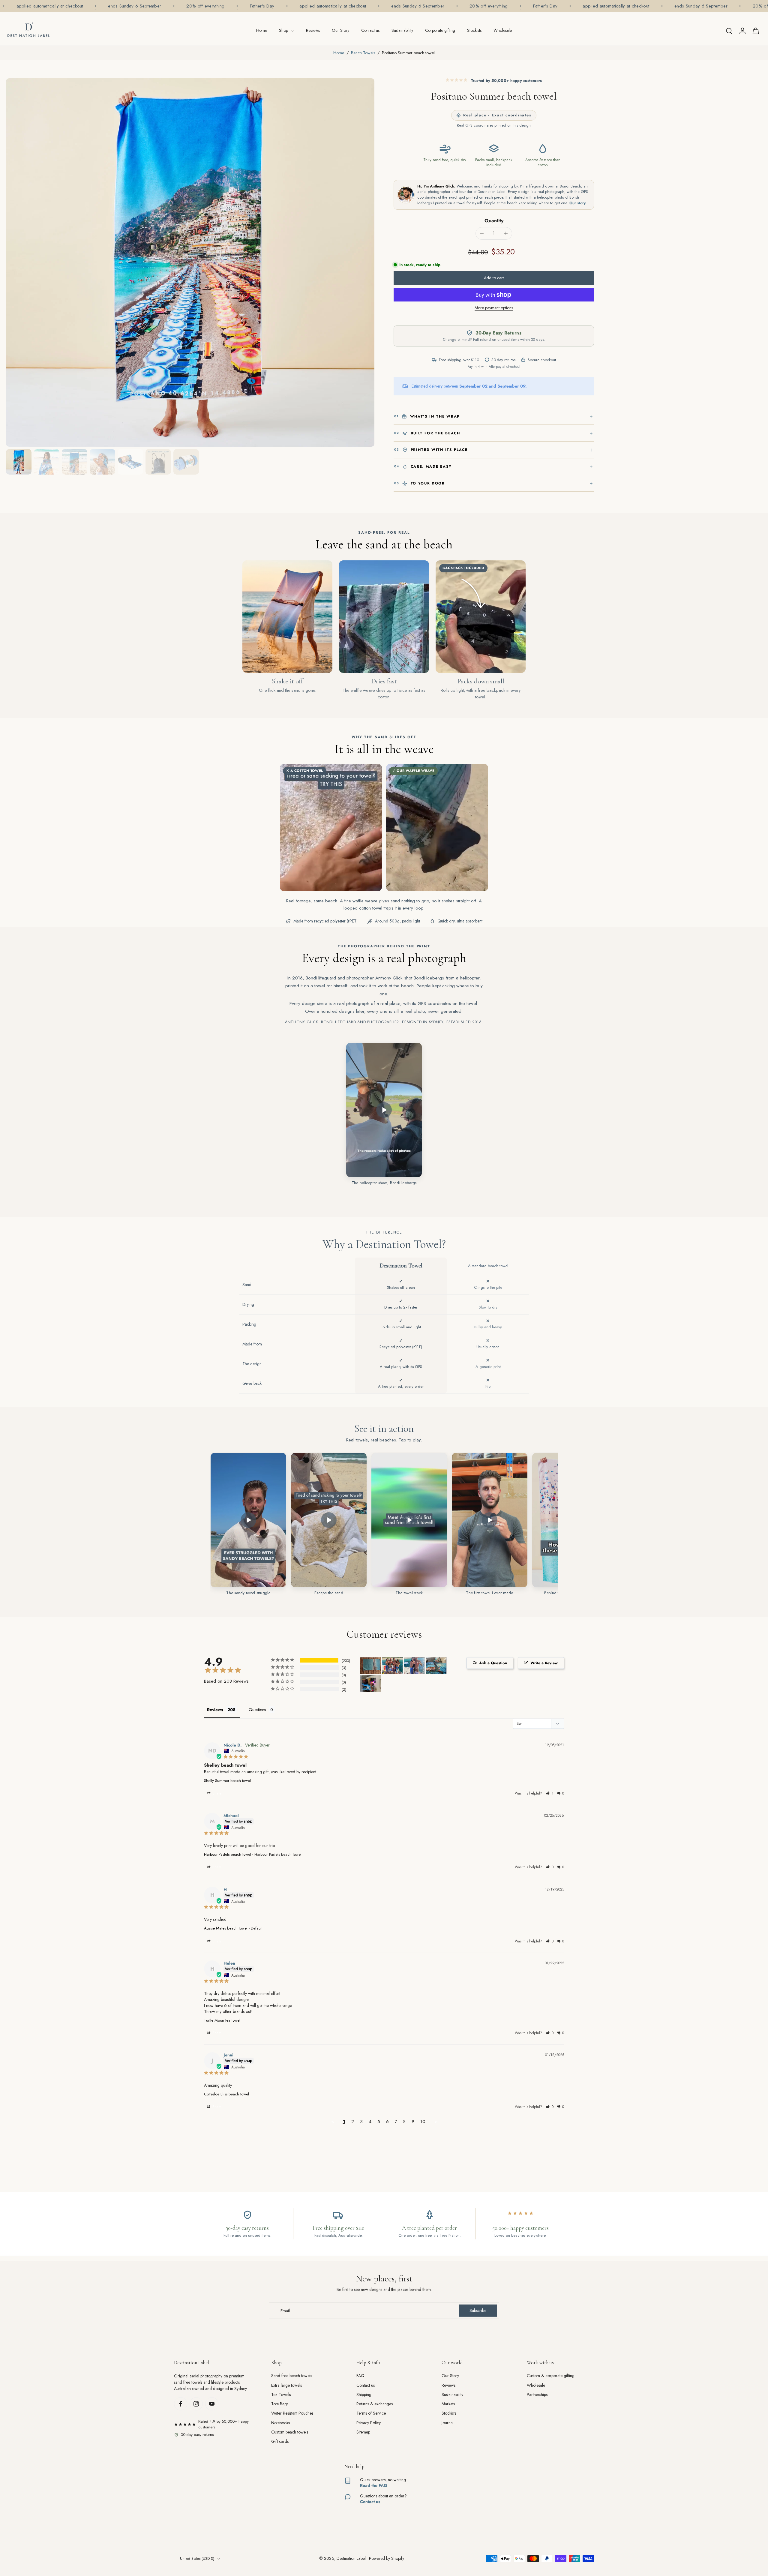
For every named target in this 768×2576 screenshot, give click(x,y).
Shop (283, 30)
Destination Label (351, 2558)
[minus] (482, 233)
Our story (578, 203)
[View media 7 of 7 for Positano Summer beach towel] (186, 462)
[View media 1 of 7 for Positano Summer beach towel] (19, 462)
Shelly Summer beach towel (227, 1781)
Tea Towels (281, 2395)
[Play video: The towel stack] (409, 1520)
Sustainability (402, 30)
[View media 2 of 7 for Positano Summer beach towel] (47, 462)
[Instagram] (196, 2404)
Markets (448, 2404)
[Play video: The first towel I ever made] (490, 1520)
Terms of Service (371, 2413)
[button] (494, 278)
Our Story (340, 30)
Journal (448, 2423)
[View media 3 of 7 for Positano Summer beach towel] (75, 462)
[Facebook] (181, 2404)
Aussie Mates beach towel (226, 1928)
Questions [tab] (257, 1710)
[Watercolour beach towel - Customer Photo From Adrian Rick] (370, 1684)
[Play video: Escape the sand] (329, 1520)
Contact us (370, 30)
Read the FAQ (374, 2485)
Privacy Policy (369, 2423)
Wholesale (503, 30)
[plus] (506, 233)
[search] (729, 31)
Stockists (474, 30)
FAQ (360, 2376)
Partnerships (537, 2395)
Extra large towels (286, 2385)
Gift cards (280, 2441)
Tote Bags (280, 2404)
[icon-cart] (755, 31)
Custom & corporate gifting (551, 2376)
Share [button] (216, 1793)
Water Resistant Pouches (292, 2413)
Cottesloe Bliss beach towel (226, 2094)
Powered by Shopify (387, 2558)
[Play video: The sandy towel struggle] (248, 1520)
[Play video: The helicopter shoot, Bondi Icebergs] (384, 1110)
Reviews (313, 30)
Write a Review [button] (544, 1663)
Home (262, 30)
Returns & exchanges (375, 2404)
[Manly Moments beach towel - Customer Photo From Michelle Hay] (392, 1666)
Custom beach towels (290, 2432)
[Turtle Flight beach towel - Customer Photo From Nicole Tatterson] (436, 1666)
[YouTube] (212, 2404)
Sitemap (363, 2432)
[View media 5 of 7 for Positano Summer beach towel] (130, 462)
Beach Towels (363, 53)
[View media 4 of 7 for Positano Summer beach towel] (102, 462)
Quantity (494, 221)
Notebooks (280, 2423)
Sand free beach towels (292, 2376)
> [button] (436, 2122)
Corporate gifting (440, 30)
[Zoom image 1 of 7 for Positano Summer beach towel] (190, 262)
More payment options (494, 308)
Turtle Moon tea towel (222, 2020)
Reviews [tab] (215, 1710)
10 (423, 2122)
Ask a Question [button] (493, 1663)
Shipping (364, 2395)
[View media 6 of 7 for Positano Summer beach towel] (158, 462)
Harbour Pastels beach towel (228, 1854)
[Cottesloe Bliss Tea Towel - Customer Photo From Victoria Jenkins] (370, 1666)
